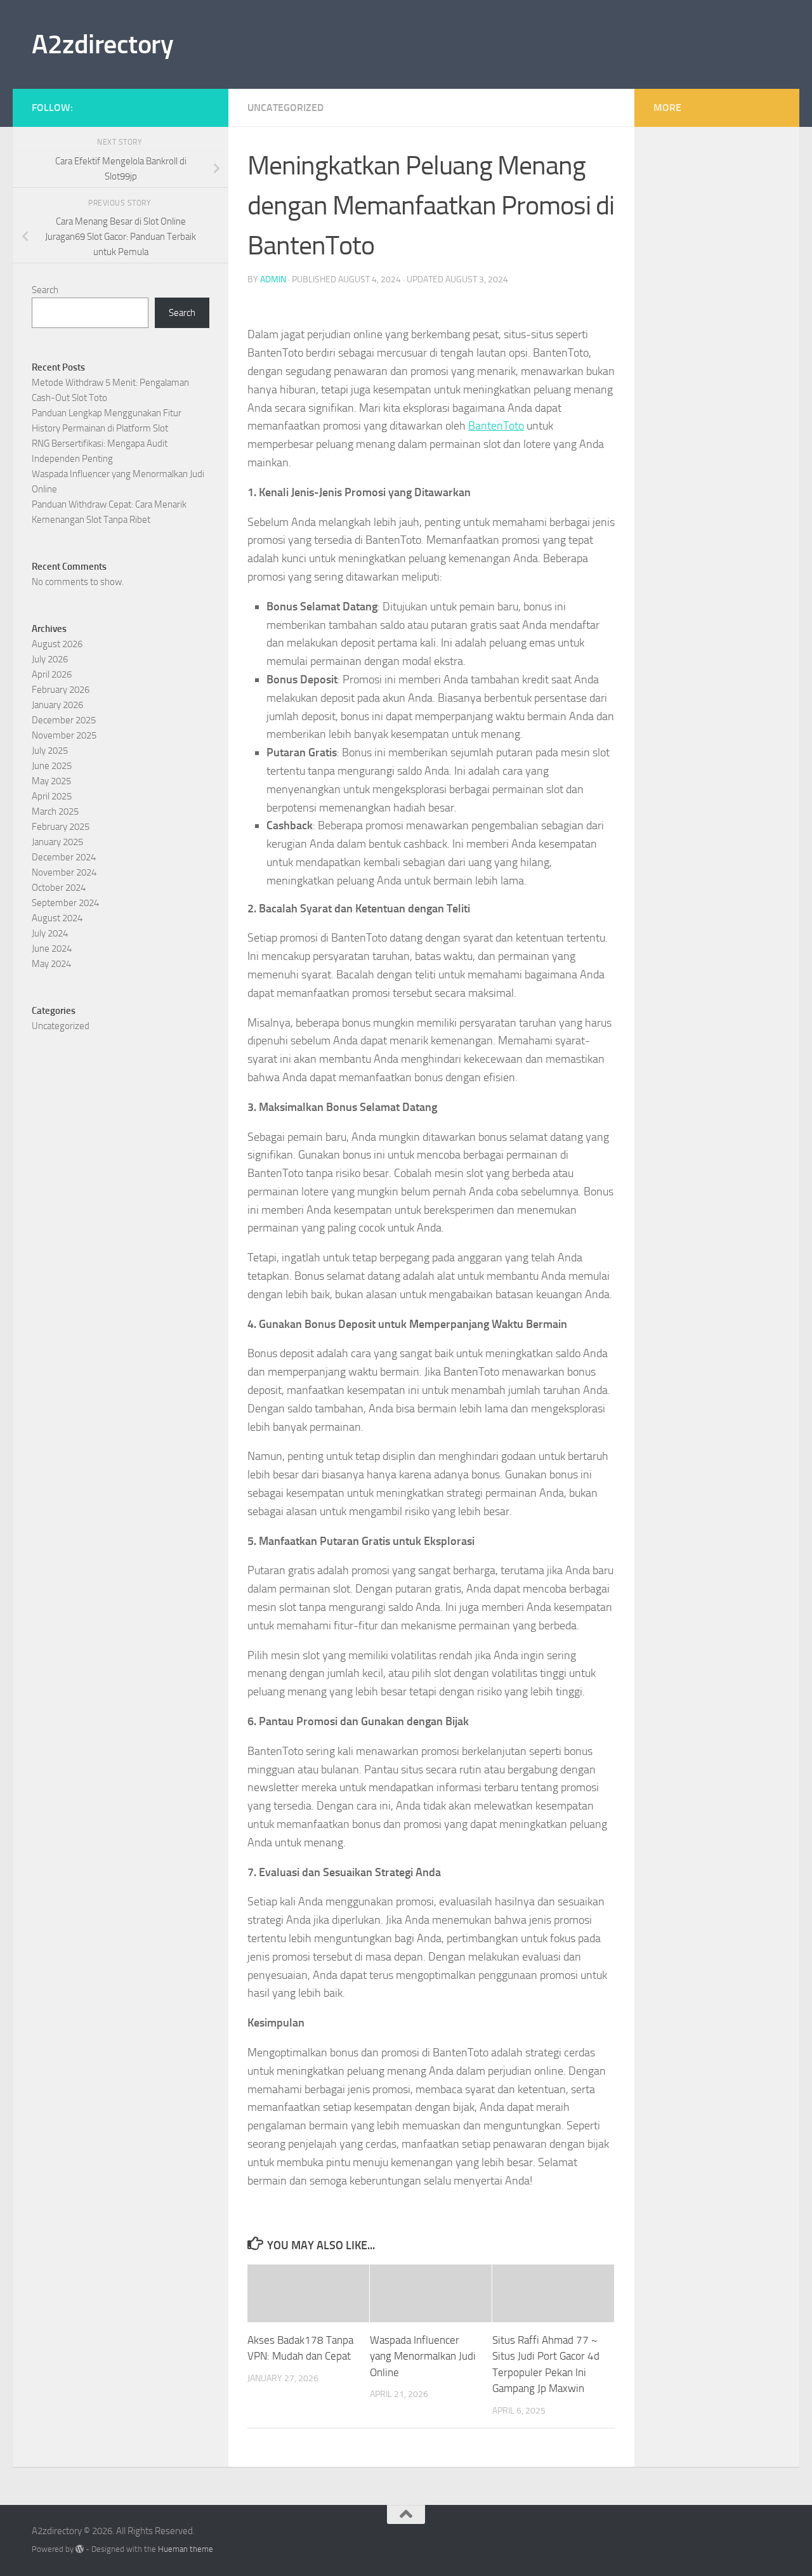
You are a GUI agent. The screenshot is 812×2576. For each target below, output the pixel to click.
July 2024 (50, 933)
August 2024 (57, 918)
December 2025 (64, 720)
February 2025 (61, 827)
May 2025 (51, 781)
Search (45, 290)
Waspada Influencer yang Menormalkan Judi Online (423, 2356)
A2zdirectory (102, 44)
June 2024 (52, 949)
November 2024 (64, 872)
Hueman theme (186, 2549)
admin (273, 279)
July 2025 (50, 751)
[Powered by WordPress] (80, 2549)
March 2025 (55, 812)
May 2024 (51, 964)
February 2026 (61, 690)
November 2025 (64, 735)
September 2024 (65, 903)
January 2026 (57, 705)
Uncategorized (285, 108)
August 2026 (57, 644)
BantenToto (496, 426)
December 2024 (64, 857)
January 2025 (57, 842)
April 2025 (52, 796)
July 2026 (50, 659)
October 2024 (59, 888)
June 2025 (52, 766)
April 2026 (52, 674)
